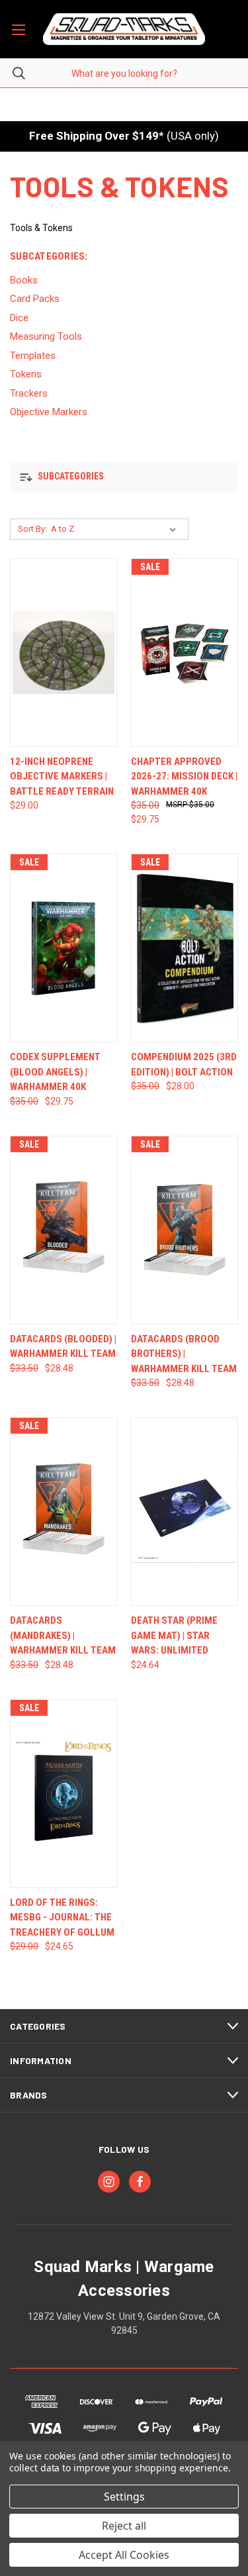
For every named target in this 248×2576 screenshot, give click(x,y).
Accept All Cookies (124, 2555)
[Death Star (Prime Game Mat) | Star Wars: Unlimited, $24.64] (185, 1511)
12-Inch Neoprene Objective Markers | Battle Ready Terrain (62, 776)
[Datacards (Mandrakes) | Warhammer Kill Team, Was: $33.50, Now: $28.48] (63, 1511)
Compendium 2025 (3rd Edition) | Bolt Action (184, 1065)
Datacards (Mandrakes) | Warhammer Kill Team (63, 1635)
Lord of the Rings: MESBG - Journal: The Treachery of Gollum (62, 1917)
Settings (124, 2497)
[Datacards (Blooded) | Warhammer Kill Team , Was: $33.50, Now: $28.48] (63, 1230)
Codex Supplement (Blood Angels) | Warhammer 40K (55, 1072)
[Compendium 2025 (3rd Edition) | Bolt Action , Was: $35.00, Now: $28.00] (185, 948)
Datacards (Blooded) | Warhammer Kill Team (63, 1347)
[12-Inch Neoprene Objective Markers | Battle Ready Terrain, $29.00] (63, 653)
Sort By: (32, 529)
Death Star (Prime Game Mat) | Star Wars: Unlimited (174, 1635)
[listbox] (116, 529)
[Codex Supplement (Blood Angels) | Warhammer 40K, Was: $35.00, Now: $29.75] (63, 948)
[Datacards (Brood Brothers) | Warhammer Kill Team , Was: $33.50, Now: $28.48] (185, 1230)
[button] (124, 477)
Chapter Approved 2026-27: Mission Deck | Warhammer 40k (184, 776)
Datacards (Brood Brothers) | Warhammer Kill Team (184, 1354)
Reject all (124, 2526)
